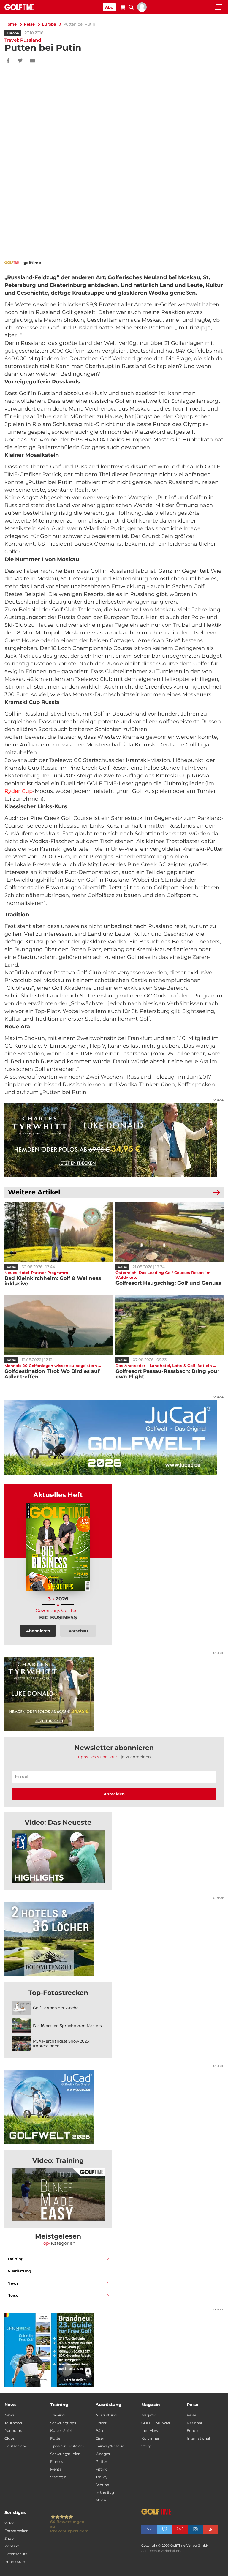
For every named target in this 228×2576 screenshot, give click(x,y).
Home (11, 24)
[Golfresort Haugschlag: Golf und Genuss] (170, 1232)
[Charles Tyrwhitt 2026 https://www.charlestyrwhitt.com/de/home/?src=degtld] (114, 1140)
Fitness (57, 2461)
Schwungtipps (63, 2423)
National (194, 2423)
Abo (109, 7)
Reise (29, 24)
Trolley (102, 2477)
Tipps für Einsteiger (67, 2446)
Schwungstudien (65, 2454)
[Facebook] (8, 61)
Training (16, 2259)
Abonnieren (38, 1631)
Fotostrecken (16, 2531)
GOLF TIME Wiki (156, 2423)
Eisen (100, 2438)
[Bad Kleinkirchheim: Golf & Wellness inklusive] (58, 1232)
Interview (150, 2431)
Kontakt (12, 2546)
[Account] (142, 10)
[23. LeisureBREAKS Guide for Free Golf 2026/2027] (114, 2350)
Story (146, 2446)
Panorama (14, 2431)
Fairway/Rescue (110, 2446)
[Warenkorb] (123, 8)
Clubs (9, 2438)
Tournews (13, 2423)
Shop (9, 2538)
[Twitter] (20, 61)
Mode (101, 2500)
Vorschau (78, 1631)
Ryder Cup (19, 791)
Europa (49, 24)
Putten (56, 2438)
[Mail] (33, 61)
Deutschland (16, 2446)
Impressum (15, 2562)
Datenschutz (16, 2554)
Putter (101, 2461)
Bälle (100, 2431)
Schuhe (102, 2485)
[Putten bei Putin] (58, 1857)
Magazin (149, 2415)
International (198, 2438)
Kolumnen (151, 2438)
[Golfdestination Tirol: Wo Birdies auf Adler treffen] (58, 1325)
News (13, 2283)
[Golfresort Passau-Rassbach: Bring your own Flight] (170, 1325)
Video (9, 2523)
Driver (101, 2423)
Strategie (58, 2477)
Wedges (103, 2454)
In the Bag (105, 2492)
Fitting (102, 2469)
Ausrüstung (19, 2271)
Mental (56, 2469)
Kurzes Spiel (61, 2431)
